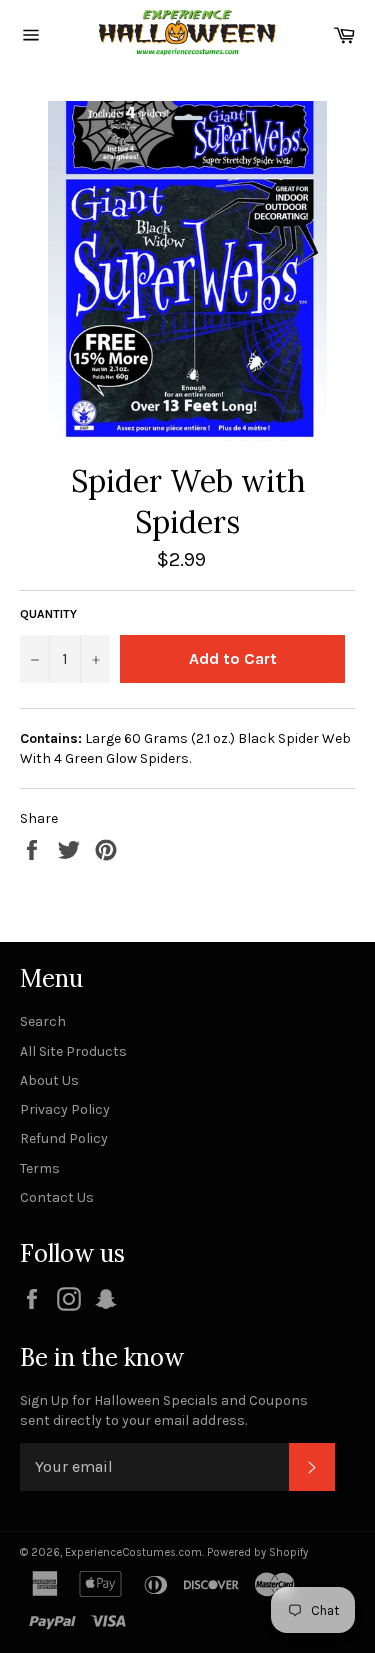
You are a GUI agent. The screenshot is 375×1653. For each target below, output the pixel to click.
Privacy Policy (65, 1109)
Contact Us (57, 1197)
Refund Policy (64, 1138)
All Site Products (73, 1051)
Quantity (48, 614)
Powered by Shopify (257, 1552)
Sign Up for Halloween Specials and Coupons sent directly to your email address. (164, 1410)
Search (43, 1021)
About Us (49, 1080)
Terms (40, 1168)
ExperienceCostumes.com (133, 1552)
